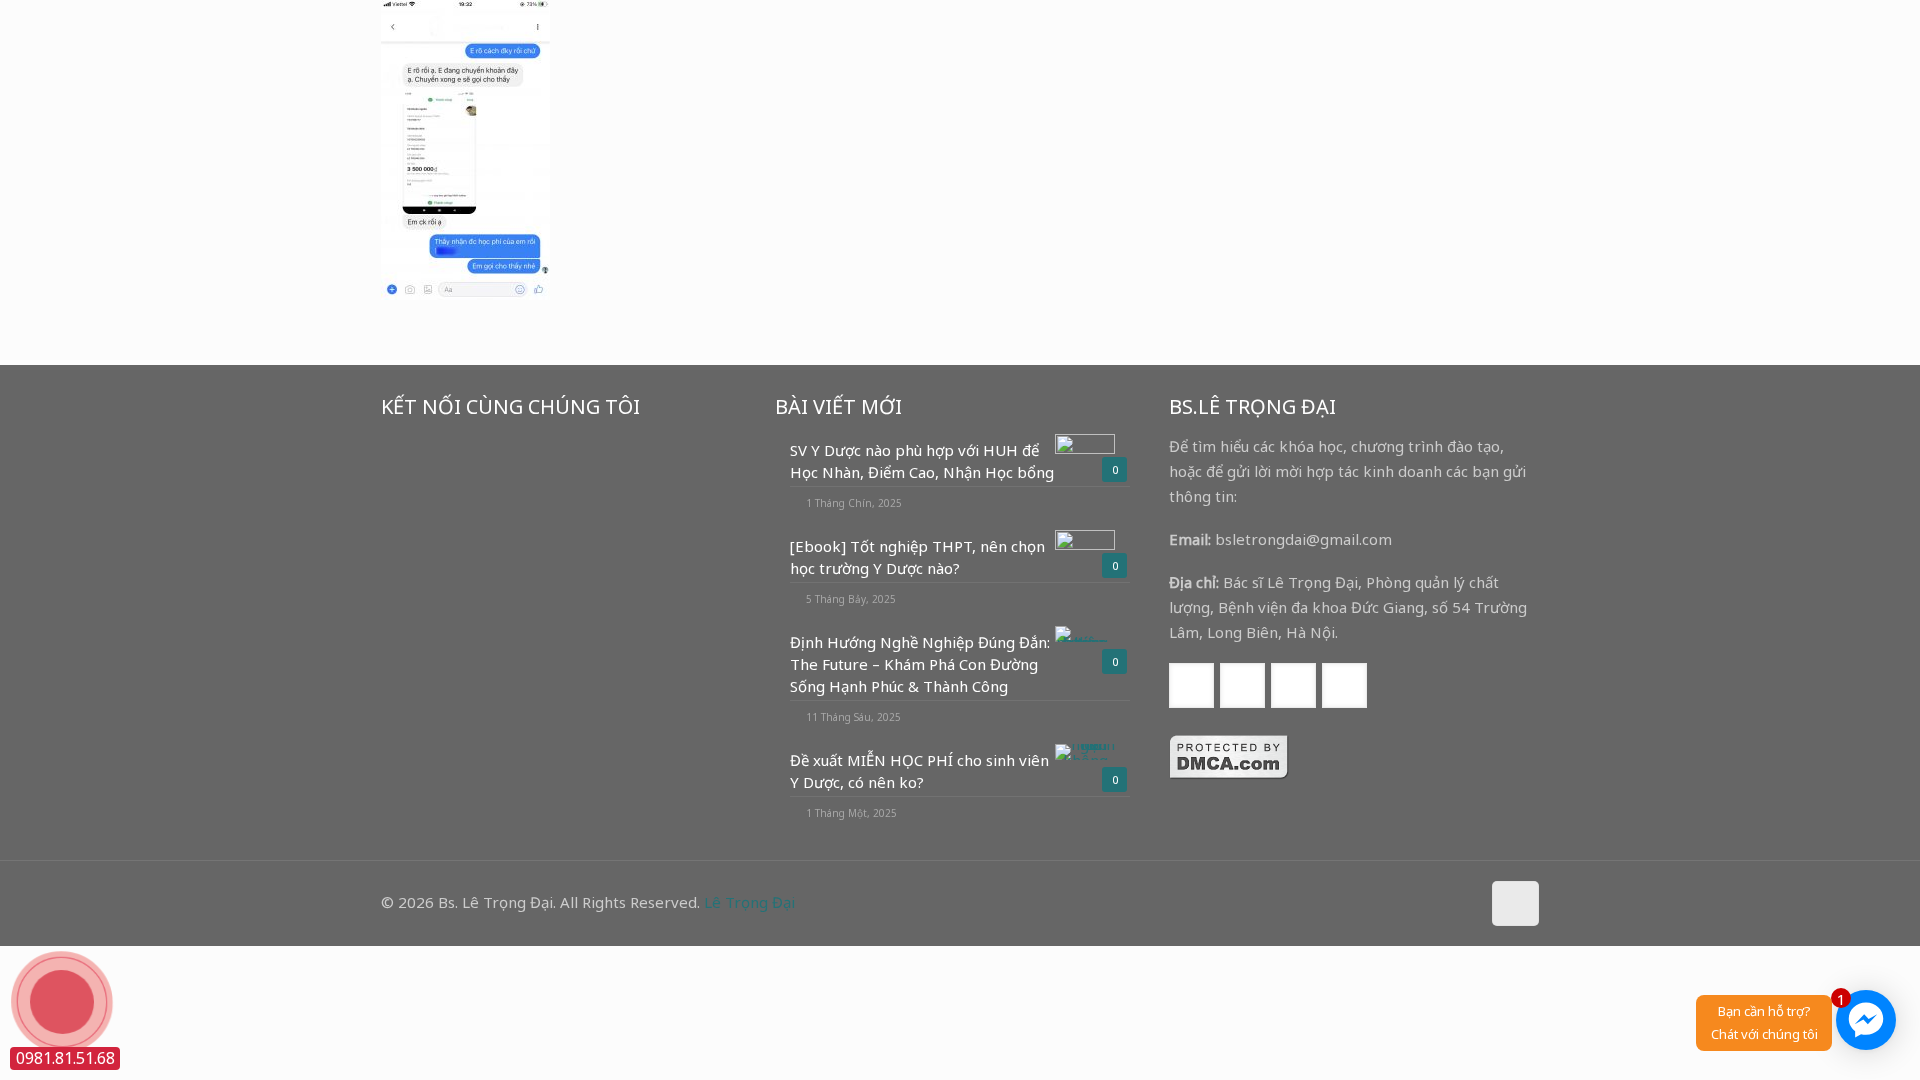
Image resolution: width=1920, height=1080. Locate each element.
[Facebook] (1380, 902)
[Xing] (1461, 902)
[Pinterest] (1434, 902)
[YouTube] (1407, 902)
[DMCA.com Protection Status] (1229, 774)
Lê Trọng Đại (749, 902)
